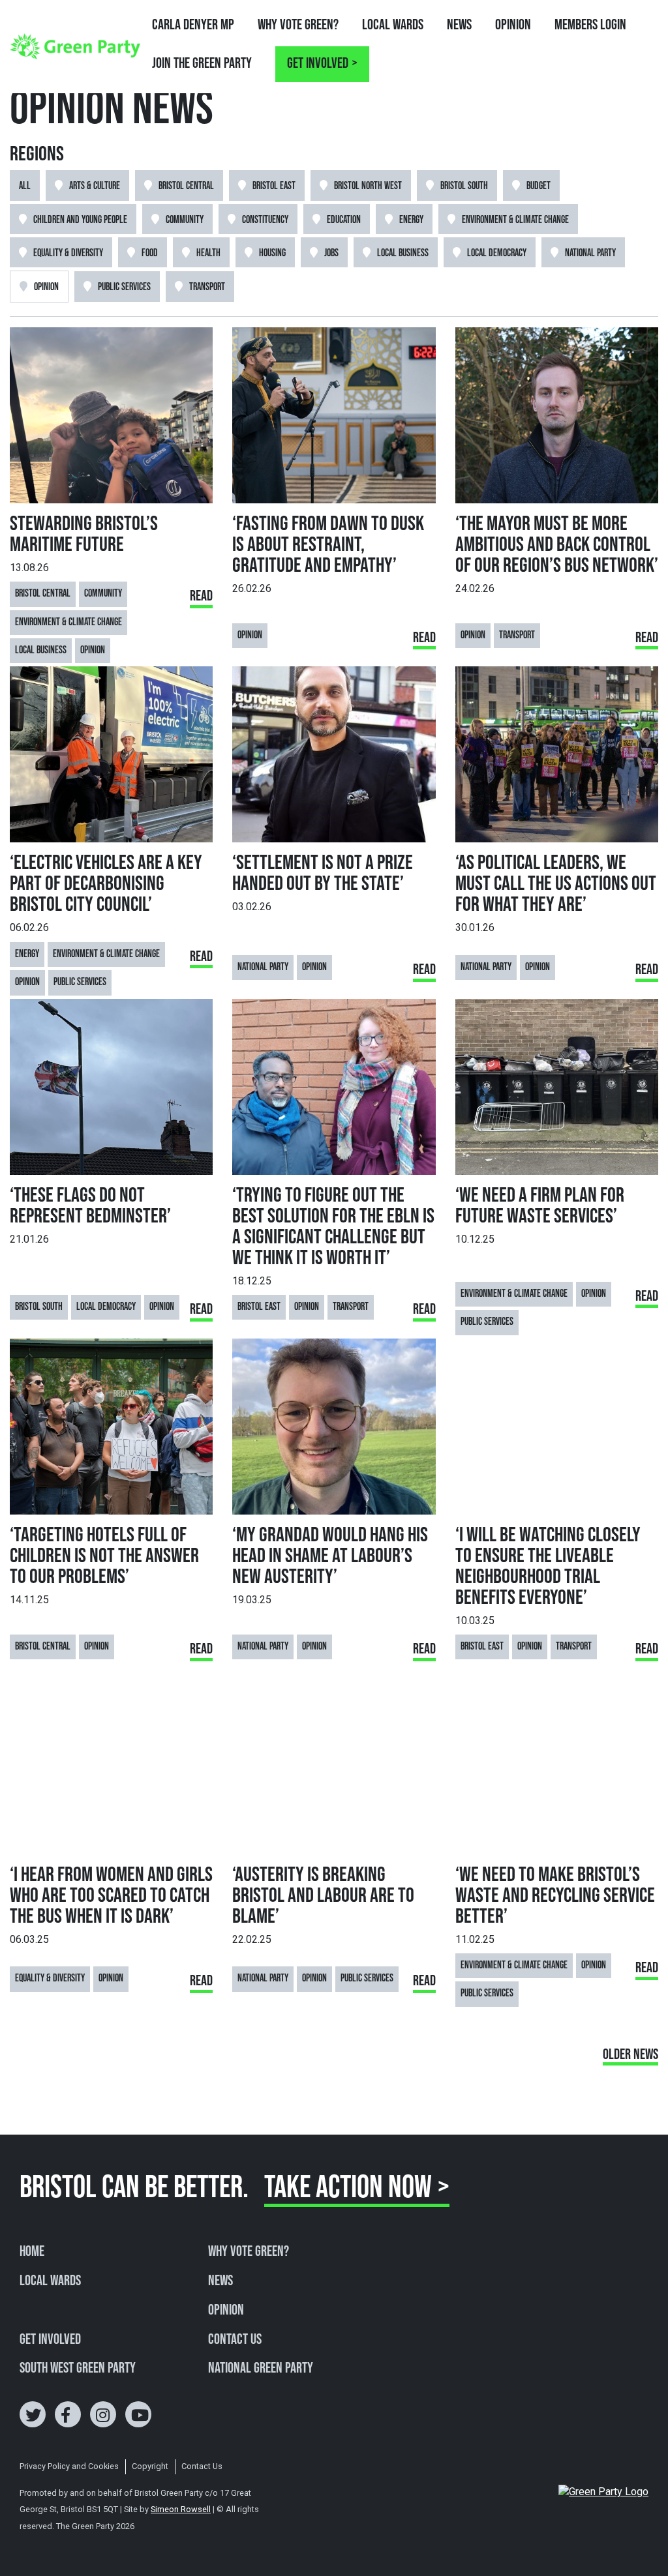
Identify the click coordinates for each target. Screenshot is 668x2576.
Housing (272, 253)
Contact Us (235, 2340)
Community (185, 220)
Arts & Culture (95, 186)
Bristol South (464, 186)
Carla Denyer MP (193, 25)
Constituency (265, 220)
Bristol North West (368, 186)
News (459, 25)
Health (208, 253)
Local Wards (393, 25)
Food (150, 253)
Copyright (150, 2466)
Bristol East (274, 186)
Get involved (318, 64)
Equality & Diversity (68, 253)
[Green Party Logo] (75, 46)
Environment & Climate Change (515, 220)
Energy (411, 220)
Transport (207, 287)
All (25, 186)
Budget (539, 186)
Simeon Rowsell (181, 2509)
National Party (590, 253)
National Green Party (261, 2369)
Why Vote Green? (298, 25)
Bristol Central (186, 186)
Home (32, 2252)
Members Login (590, 25)
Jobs (331, 253)
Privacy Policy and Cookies (69, 2466)
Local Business (403, 253)
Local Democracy (497, 253)
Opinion (513, 25)
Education (344, 220)
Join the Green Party (202, 64)
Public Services (124, 287)
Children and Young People (80, 220)
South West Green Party (78, 2369)
